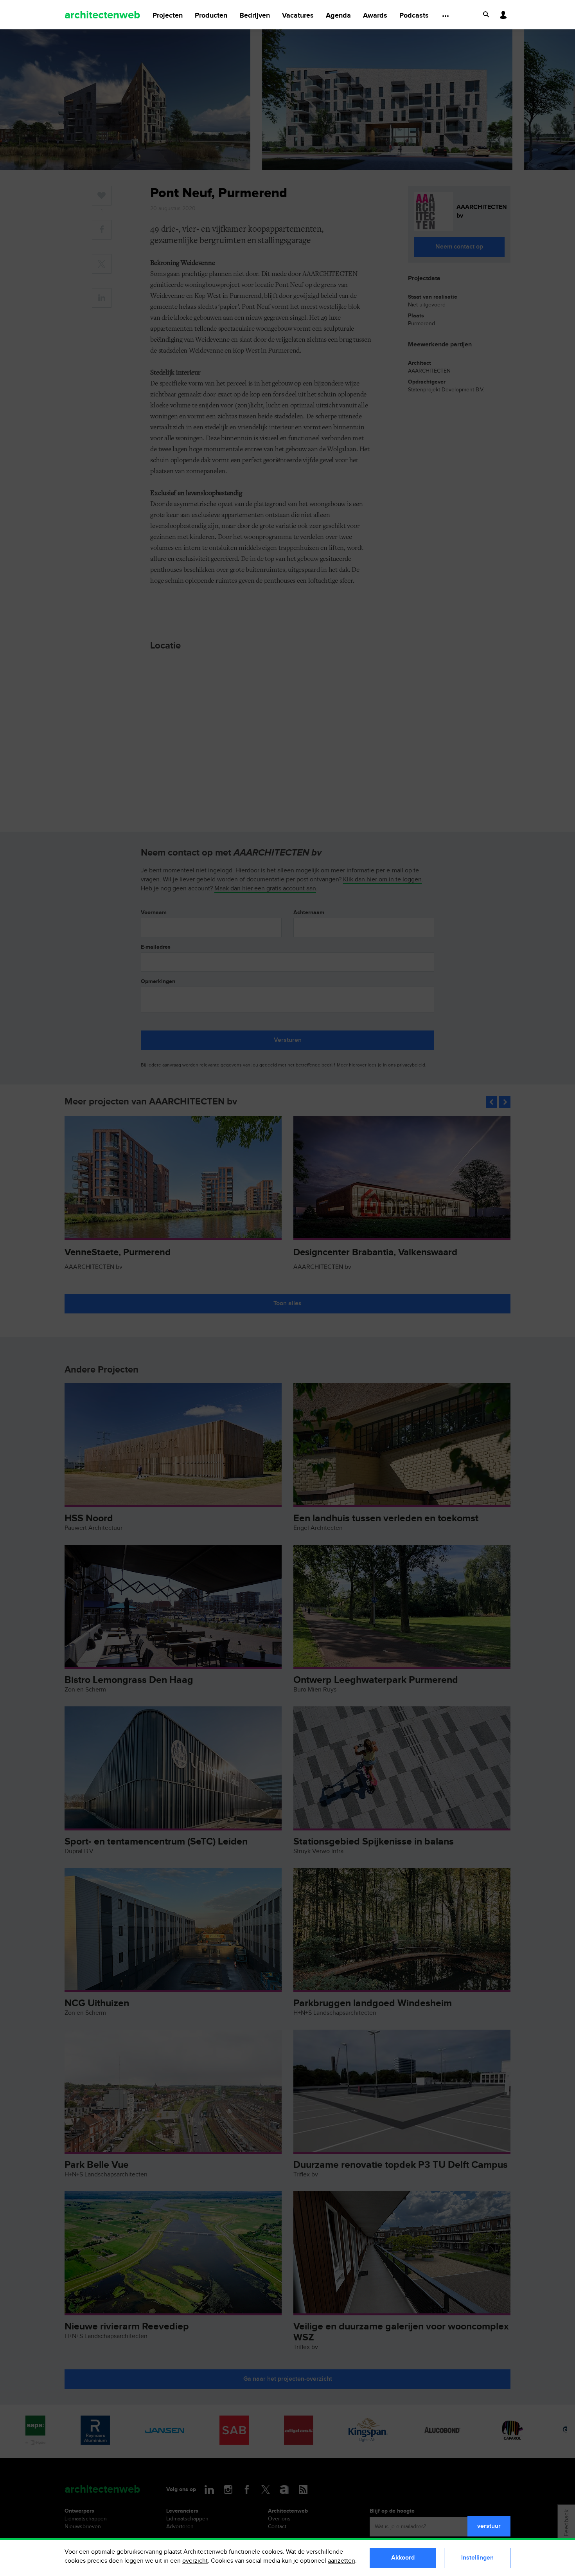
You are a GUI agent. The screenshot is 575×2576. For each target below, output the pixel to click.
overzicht (195, 2561)
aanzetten (341, 2561)
